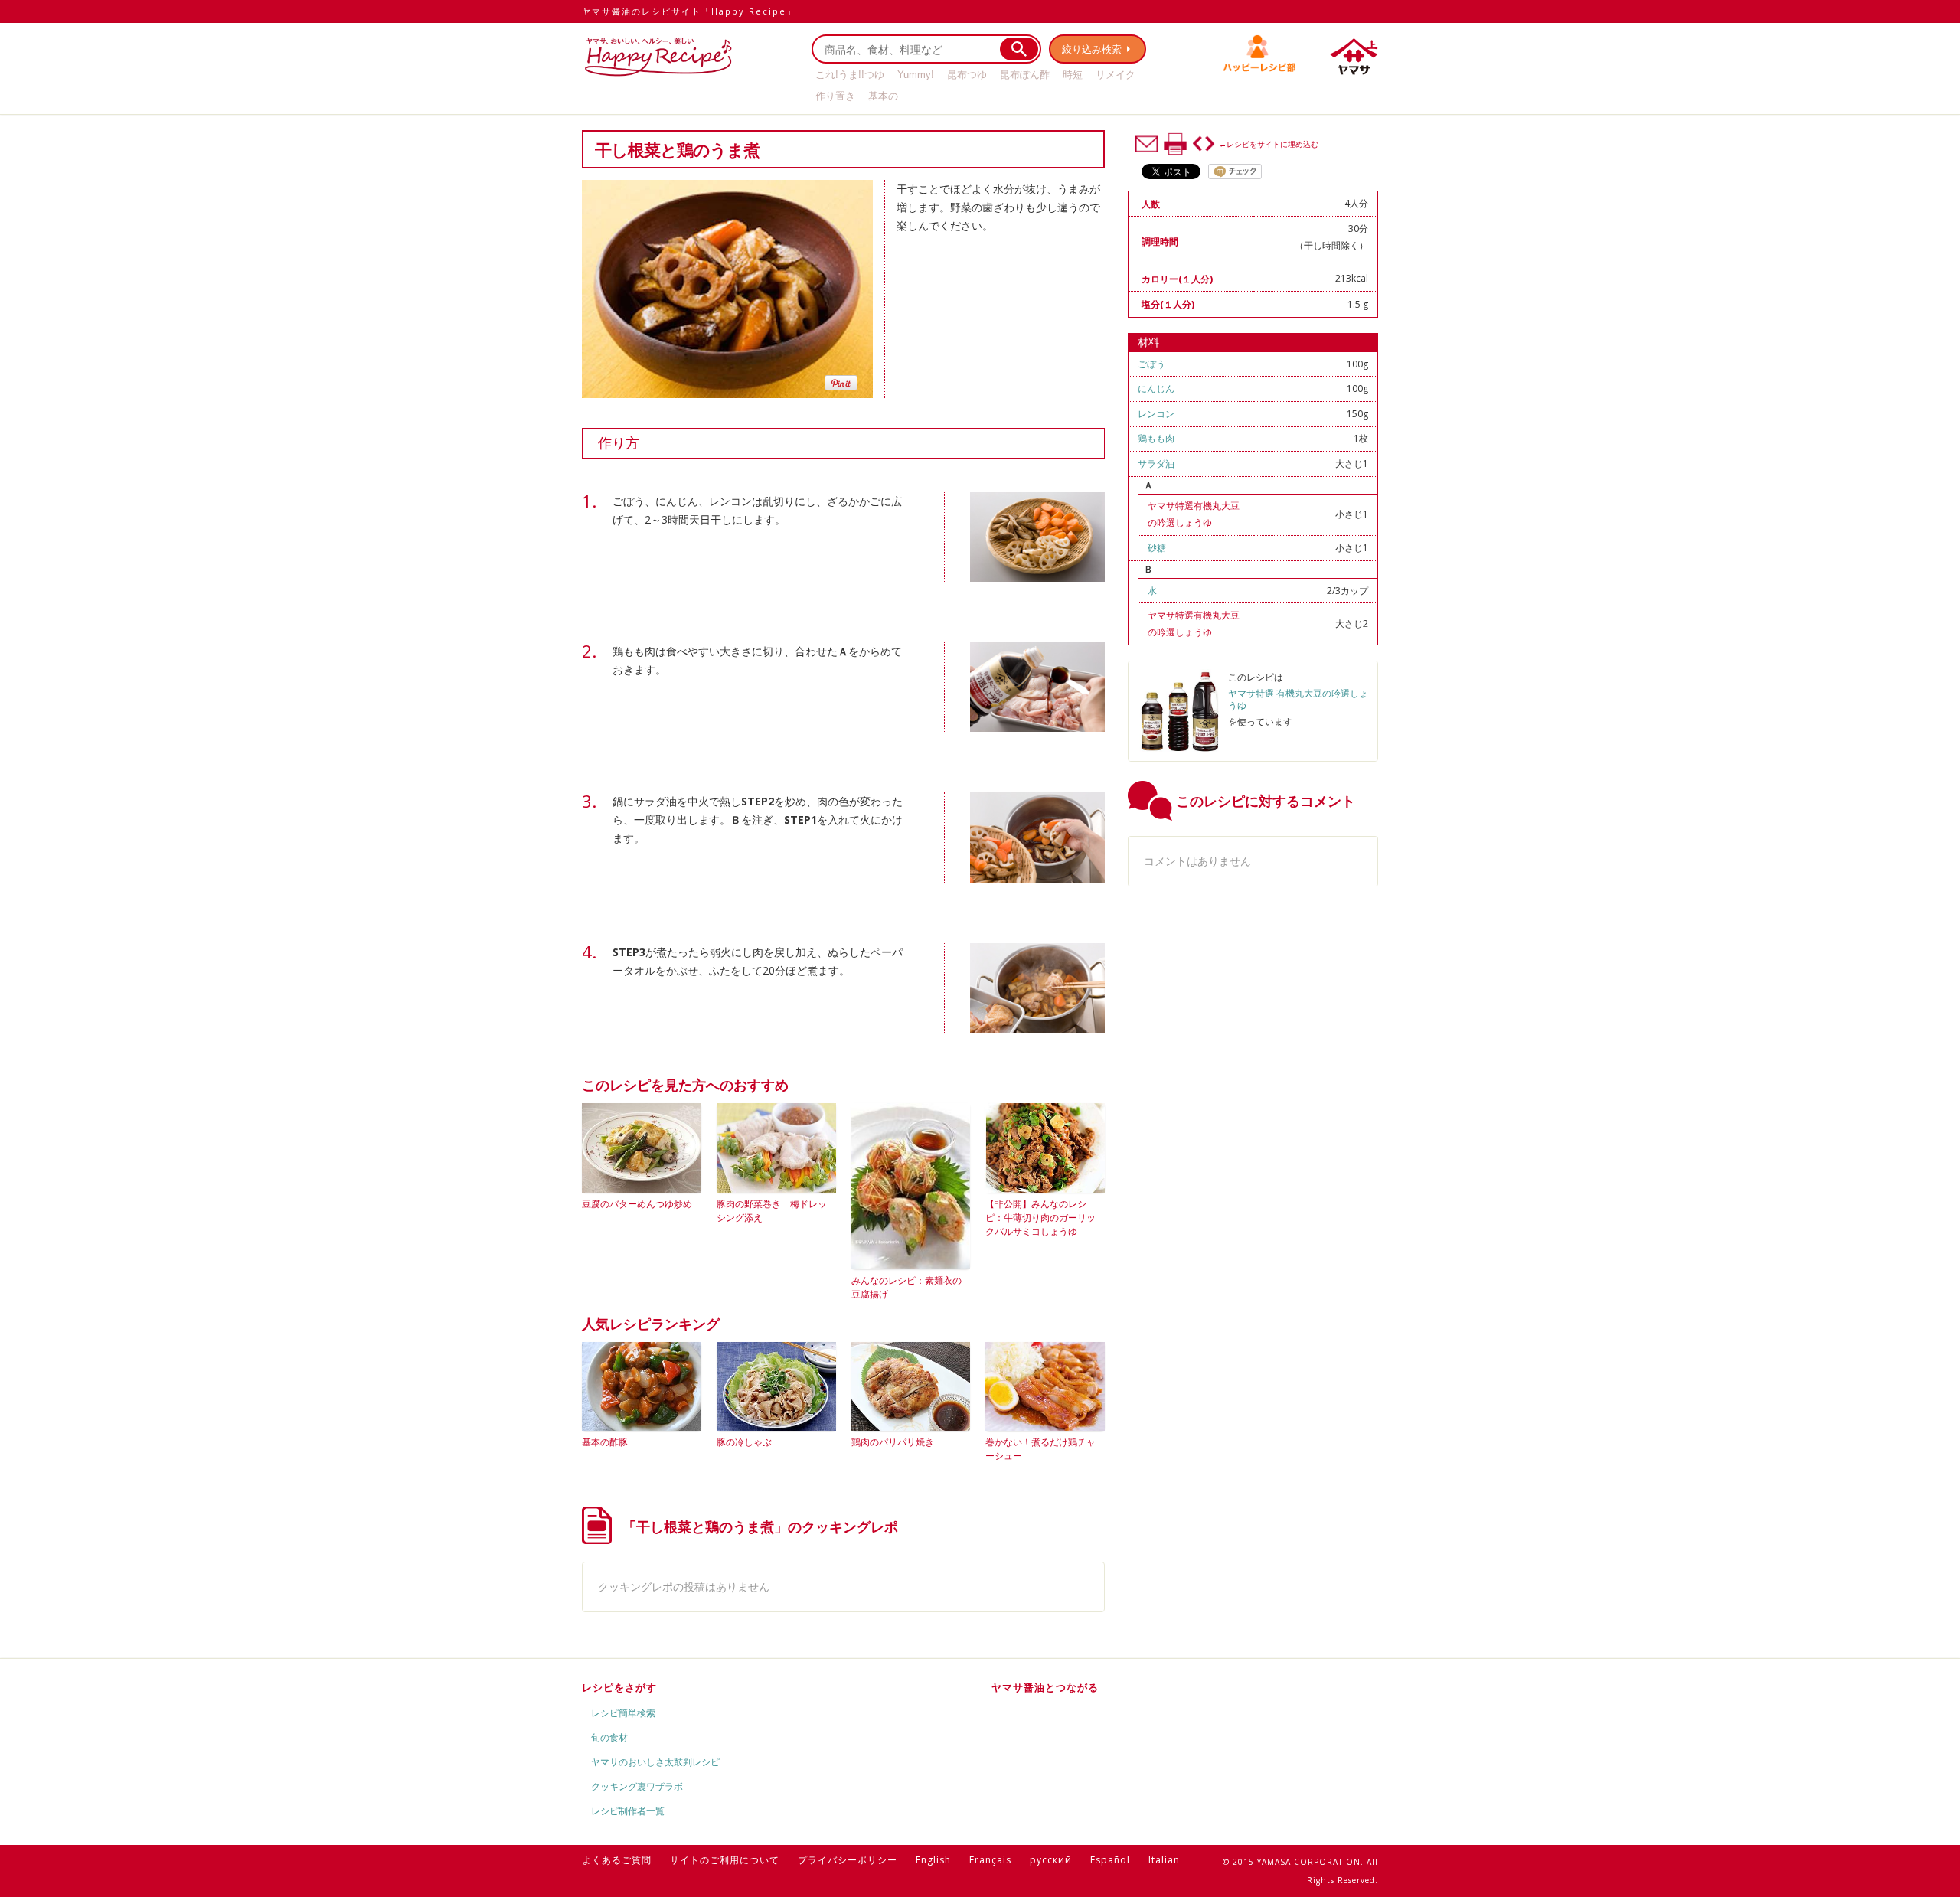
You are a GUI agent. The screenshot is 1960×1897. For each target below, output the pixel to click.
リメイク (1116, 75)
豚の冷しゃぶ (744, 1442)
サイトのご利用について (725, 1860)
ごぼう (1151, 364)
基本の (883, 96)
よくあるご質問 (617, 1860)
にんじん (1156, 389)
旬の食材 (609, 1737)
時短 (1073, 75)
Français (990, 1860)
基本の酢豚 (605, 1442)
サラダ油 (1156, 464)
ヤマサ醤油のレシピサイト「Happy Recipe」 (689, 11)
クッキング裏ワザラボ (637, 1786)
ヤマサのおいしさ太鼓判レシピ (655, 1762)
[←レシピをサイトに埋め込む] (1204, 144)
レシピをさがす (619, 1687)
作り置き (835, 96)
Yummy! (916, 75)
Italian (1164, 1860)
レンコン (1156, 414)
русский (1051, 1860)
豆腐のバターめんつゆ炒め (637, 1204)
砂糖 (1157, 548)
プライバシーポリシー (848, 1860)
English (933, 1860)
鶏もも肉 (1156, 438)
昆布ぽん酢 (1025, 75)
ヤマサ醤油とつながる (1045, 1687)
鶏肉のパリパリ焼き (893, 1442)
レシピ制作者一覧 (628, 1811)
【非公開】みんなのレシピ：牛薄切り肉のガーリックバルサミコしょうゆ (1040, 1218)
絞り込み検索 (1092, 49)
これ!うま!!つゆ (850, 75)
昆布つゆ (967, 75)
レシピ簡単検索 (623, 1713)
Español (1110, 1860)
